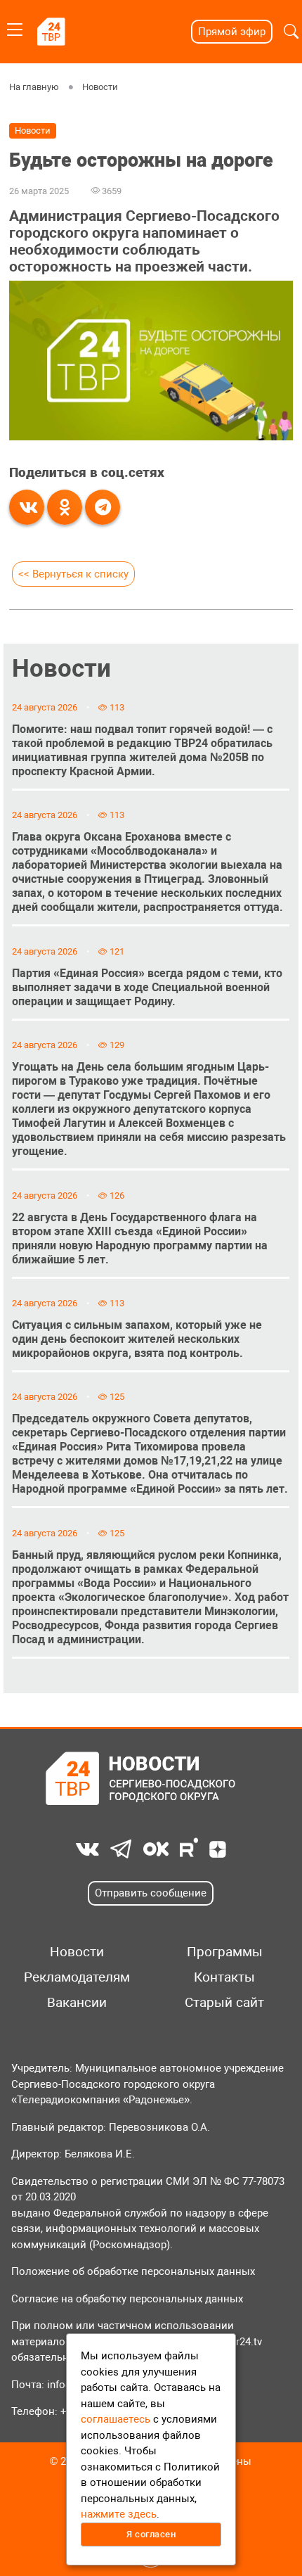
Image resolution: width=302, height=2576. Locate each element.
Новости (100, 87)
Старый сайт (224, 2003)
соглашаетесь (116, 2419)
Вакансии (77, 2003)
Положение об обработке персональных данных (133, 2271)
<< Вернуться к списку (73, 574)
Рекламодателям (77, 1977)
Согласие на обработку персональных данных (127, 2299)
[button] (291, 32)
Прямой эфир (232, 32)
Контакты (224, 1977)
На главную (34, 87)
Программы (225, 1952)
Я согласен (151, 2534)
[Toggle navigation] (15, 27)
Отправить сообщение (151, 1893)
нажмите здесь (119, 2514)
